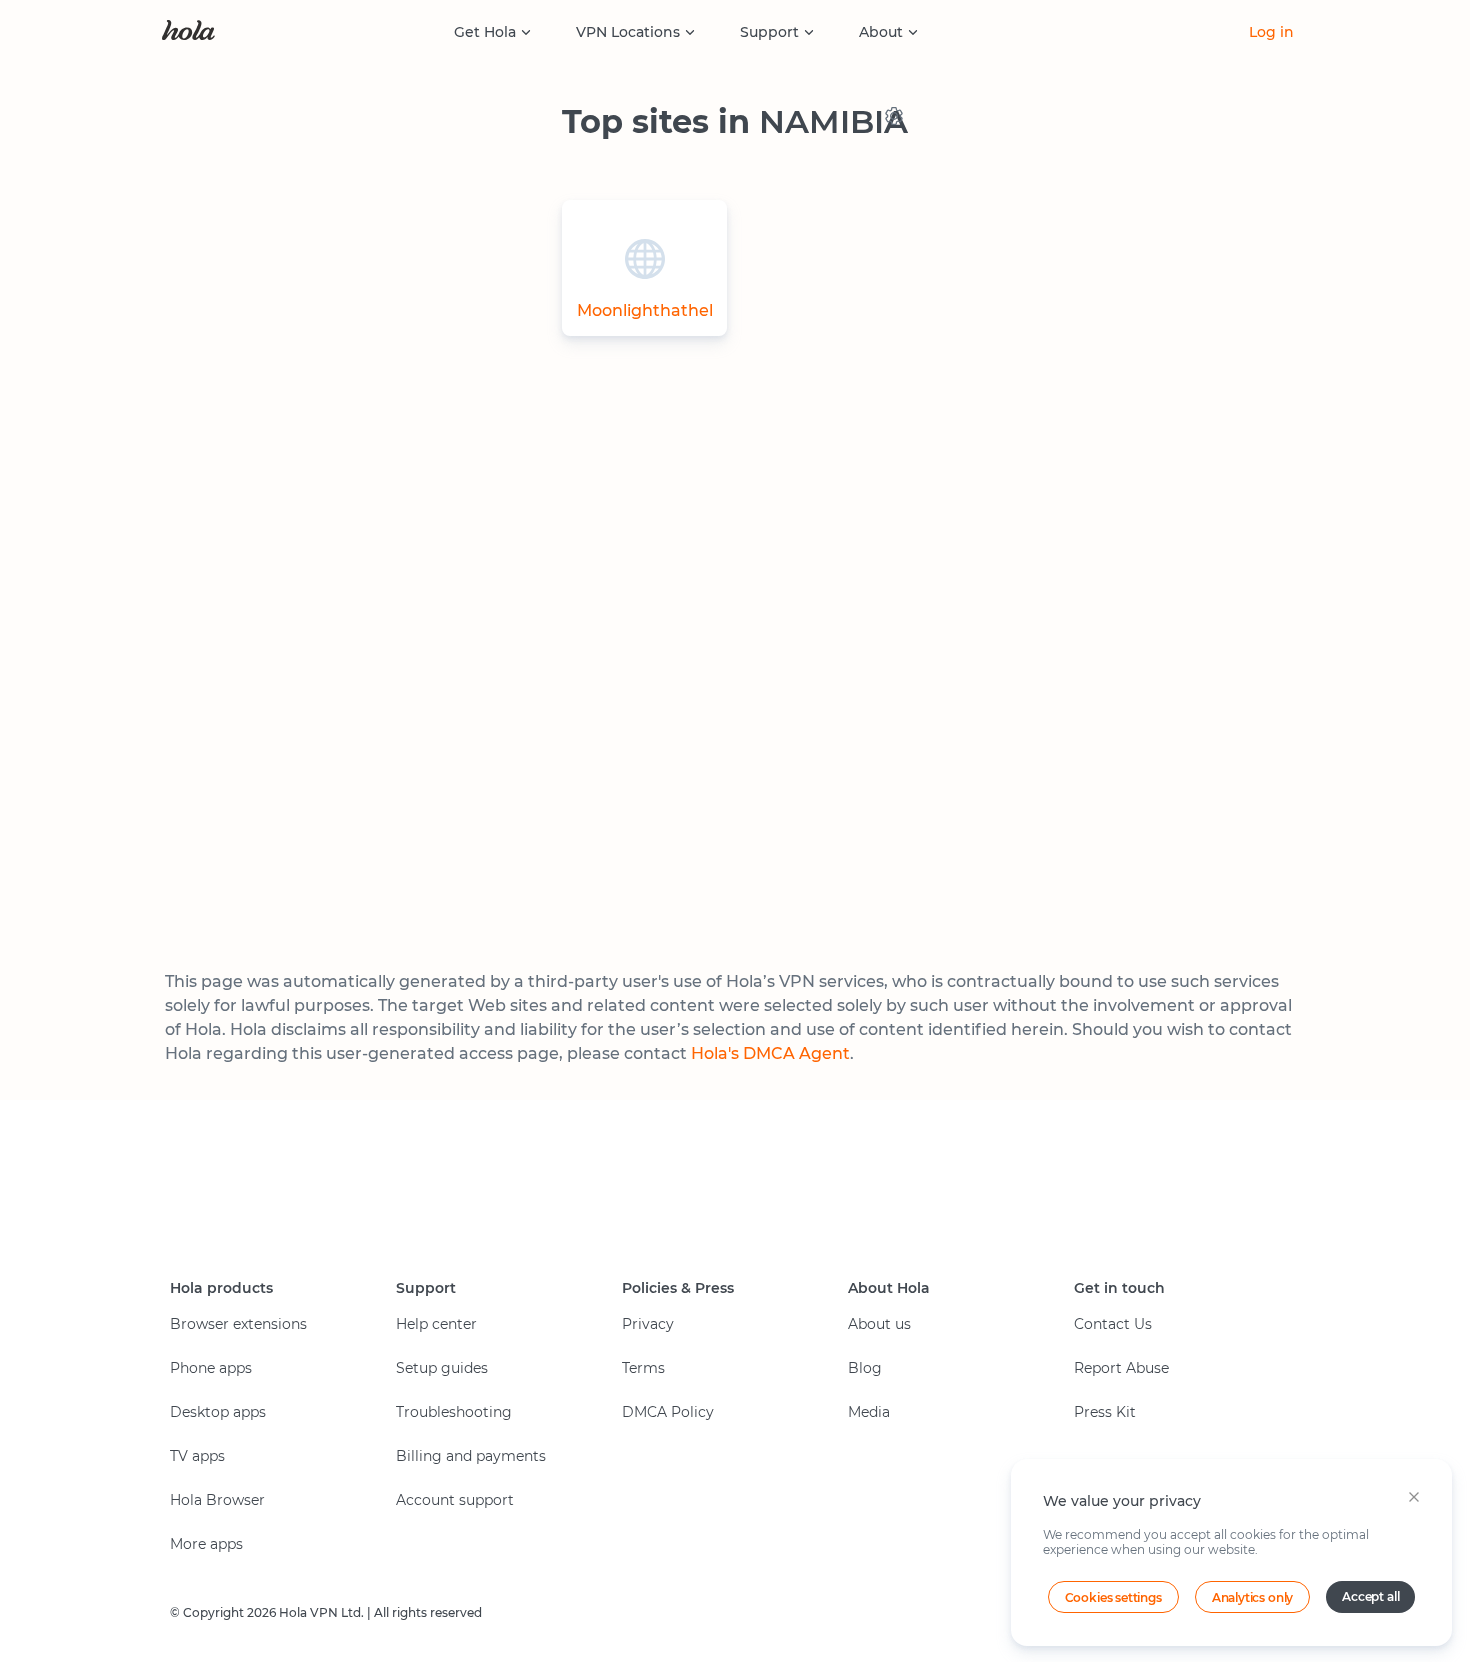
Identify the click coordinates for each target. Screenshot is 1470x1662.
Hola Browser (217, 1500)
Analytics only (1252, 1597)
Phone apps (211, 1368)
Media (869, 1412)
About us (879, 1324)
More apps (206, 1544)
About (881, 32)
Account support (455, 1500)
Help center (436, 1324)
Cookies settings (1113, 1597)
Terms (643, 1368)
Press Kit (1105, 1412)
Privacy (648, 1324)
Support (769, 32)
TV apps (197, 1456)
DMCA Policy (668, 1412)
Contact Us (1113, 1324)
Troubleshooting (454, 1412)
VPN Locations (628, 32)
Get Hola (485, 32)
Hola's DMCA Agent (770, 1053)
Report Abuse (1121, 1368)
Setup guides (442, 1368)
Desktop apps (218, 1412)
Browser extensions (238, 1324)
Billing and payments (471, 1456)
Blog (865, 1368)
